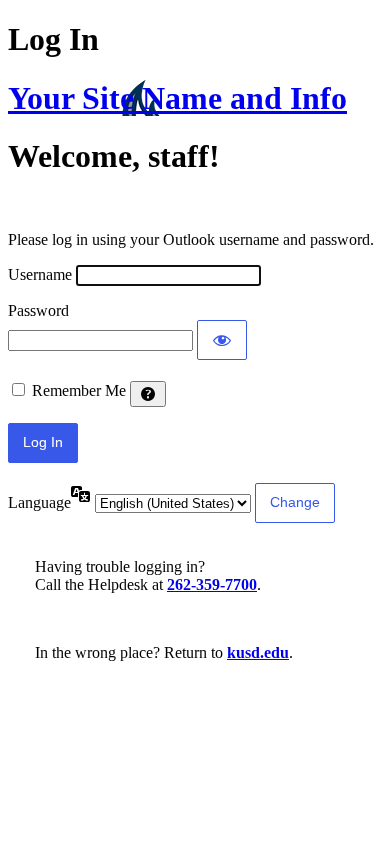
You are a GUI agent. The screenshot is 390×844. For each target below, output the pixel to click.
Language (39, 502)
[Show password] (222, 340)
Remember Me (79, 390)
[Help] (148, 394)
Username (40, 274)
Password (38, 310)
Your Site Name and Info (177, 98)
